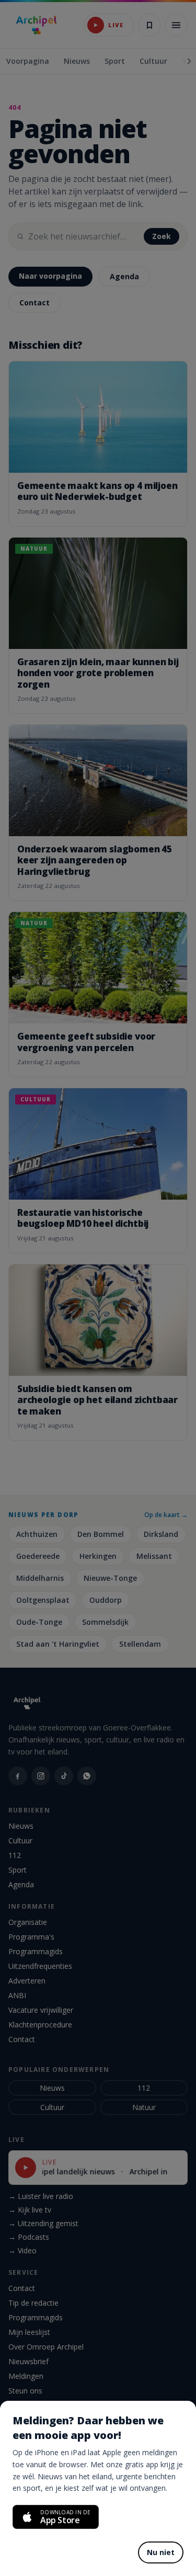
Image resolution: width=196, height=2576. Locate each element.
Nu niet (161, 2552)
